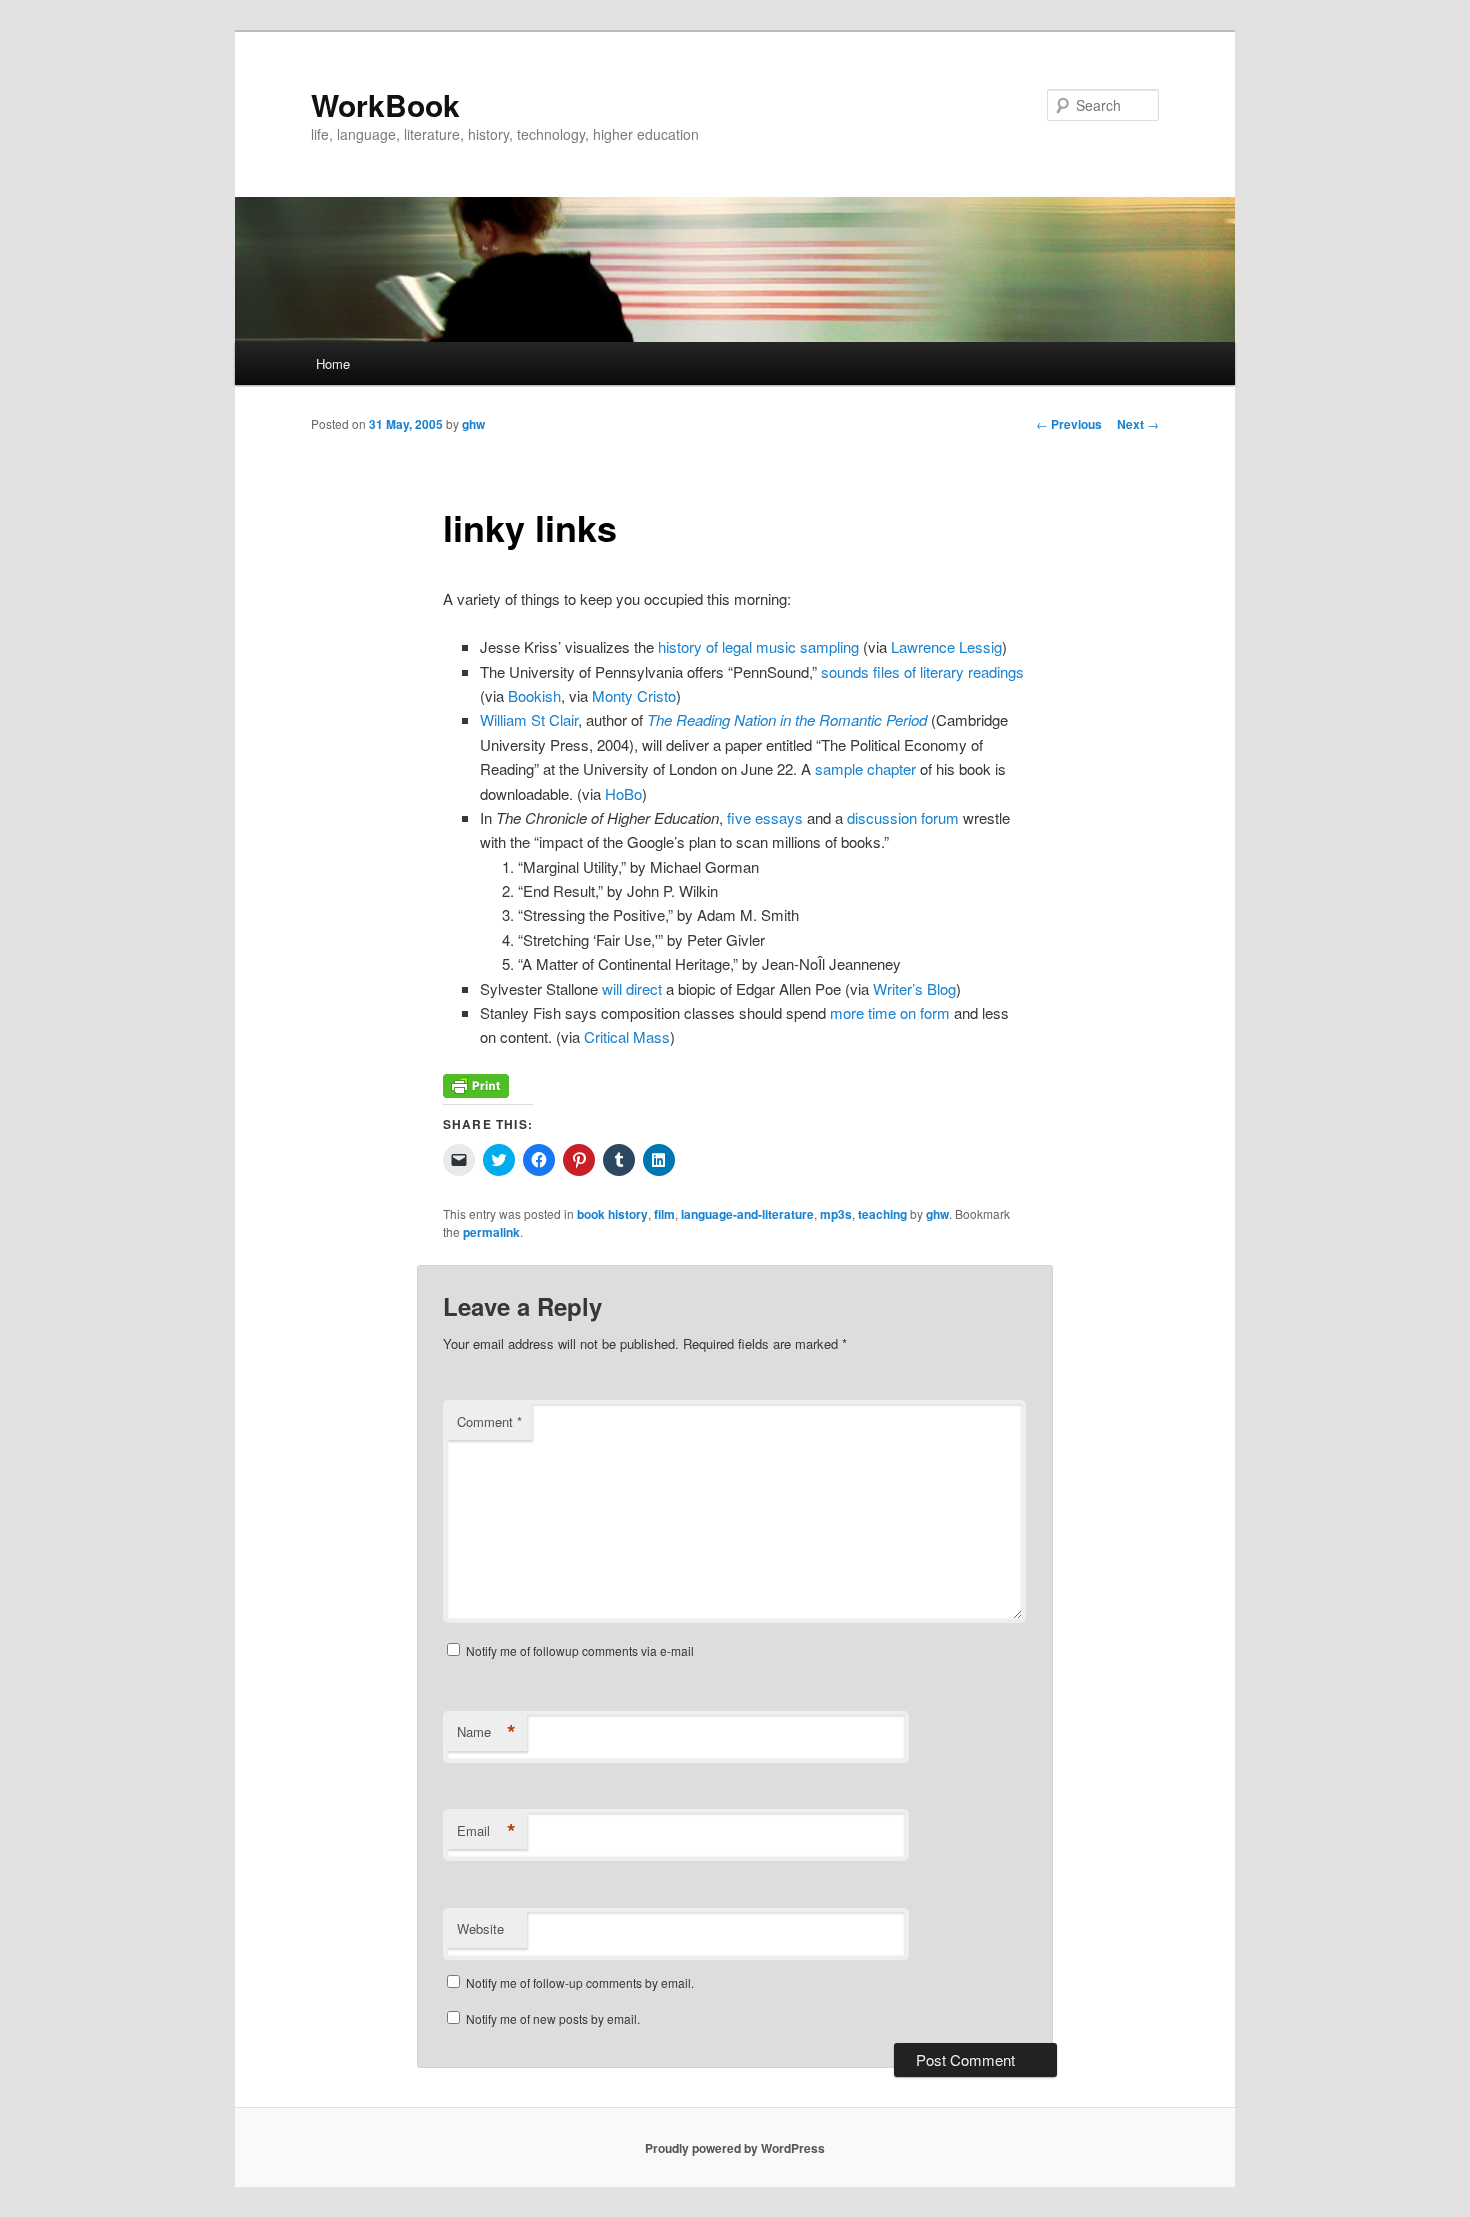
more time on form (890, 1012)
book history (612, 1214)
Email (486, 1831)
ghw (473, 424)
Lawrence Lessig (946, 646)
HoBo (623, 793)
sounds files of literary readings (922, 671)
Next (1138, 424)
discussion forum (903, 817)
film (664, 1214)
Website (480, 1928)
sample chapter (865, 768)
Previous (1069, 424)
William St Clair (529, 719)
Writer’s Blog (914, 988)
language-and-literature (747, 1214)
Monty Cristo (634, 695)
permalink (491, 1232)
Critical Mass (627, 1036)
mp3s (836, 1214)
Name (486, 1732)
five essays (765, 817)
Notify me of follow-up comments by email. (580, 1982)
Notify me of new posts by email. (553, 2018)
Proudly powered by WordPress (735, 2148)
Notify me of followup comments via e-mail (580, 1650)
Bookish (534, 695)
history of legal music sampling (758, 646)
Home (333, 363)
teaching (882, 1214)
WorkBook (385, 104)
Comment (489, 1421)
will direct (632, 988)
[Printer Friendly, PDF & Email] (476, 1091)
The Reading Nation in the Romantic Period (787, 719)
